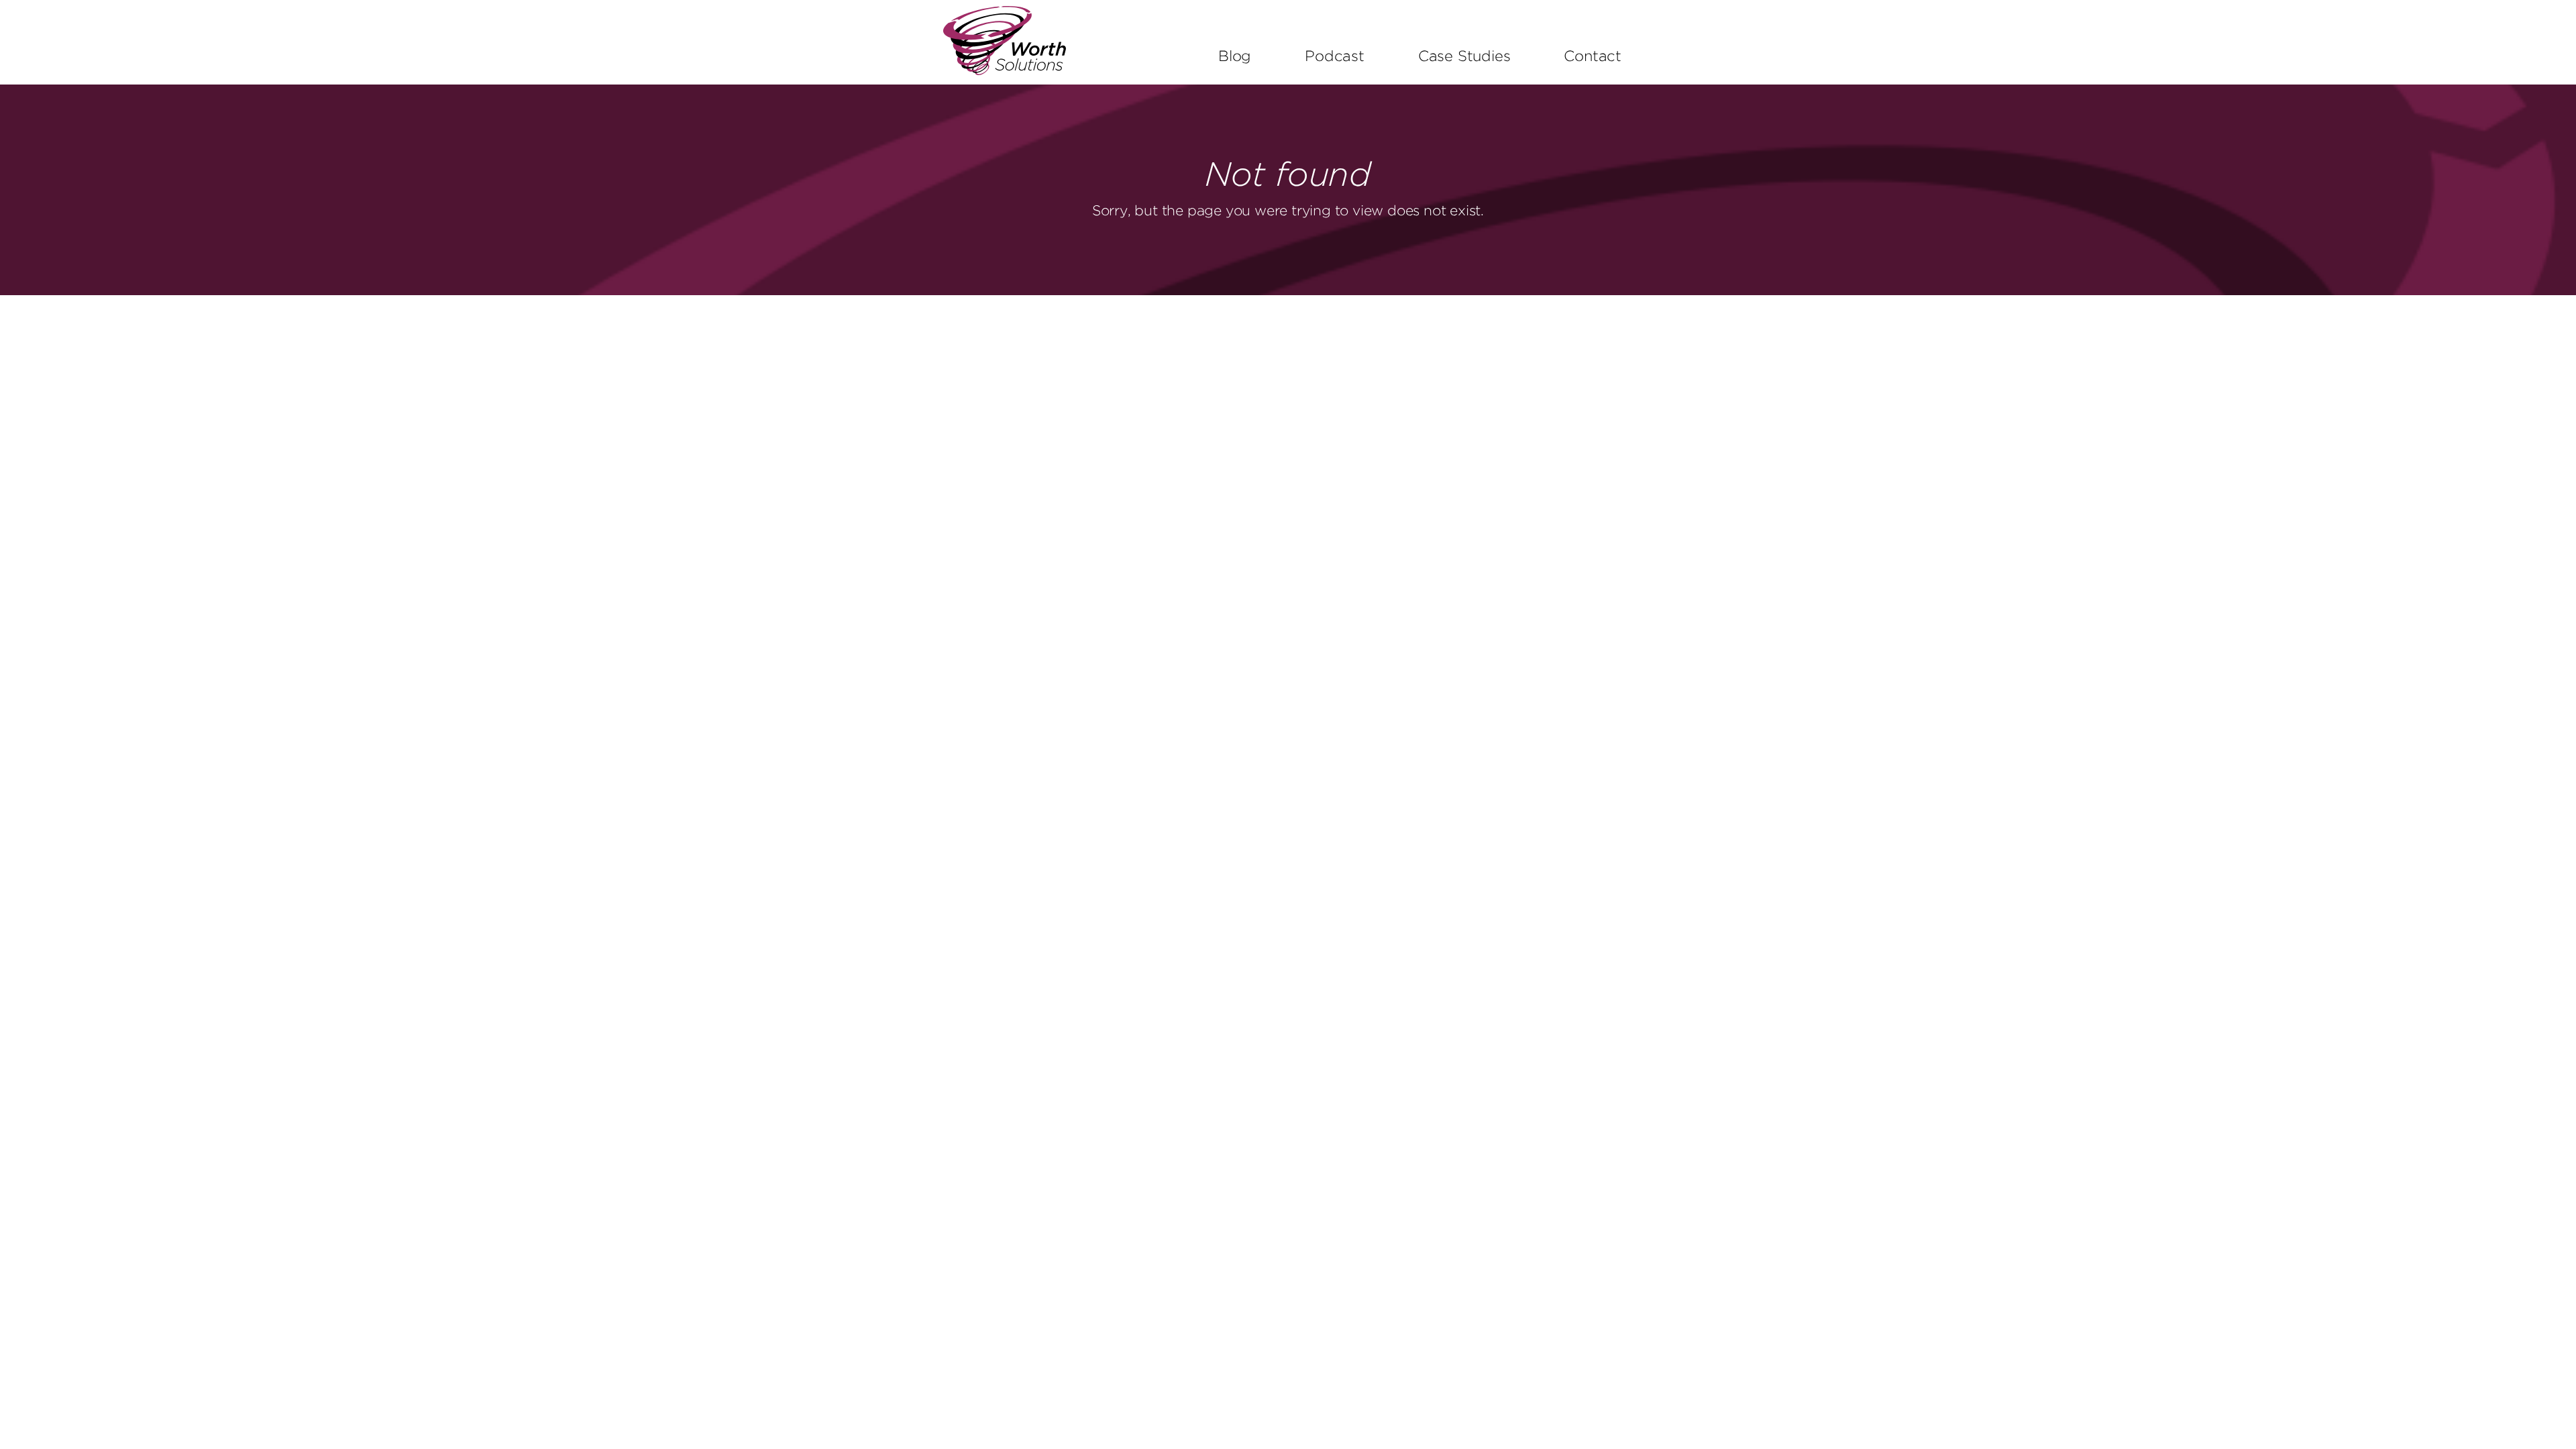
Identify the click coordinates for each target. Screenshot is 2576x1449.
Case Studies (1464, 57)
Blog (1235, 57)
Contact (1593, 57)
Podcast (1335, 57)
